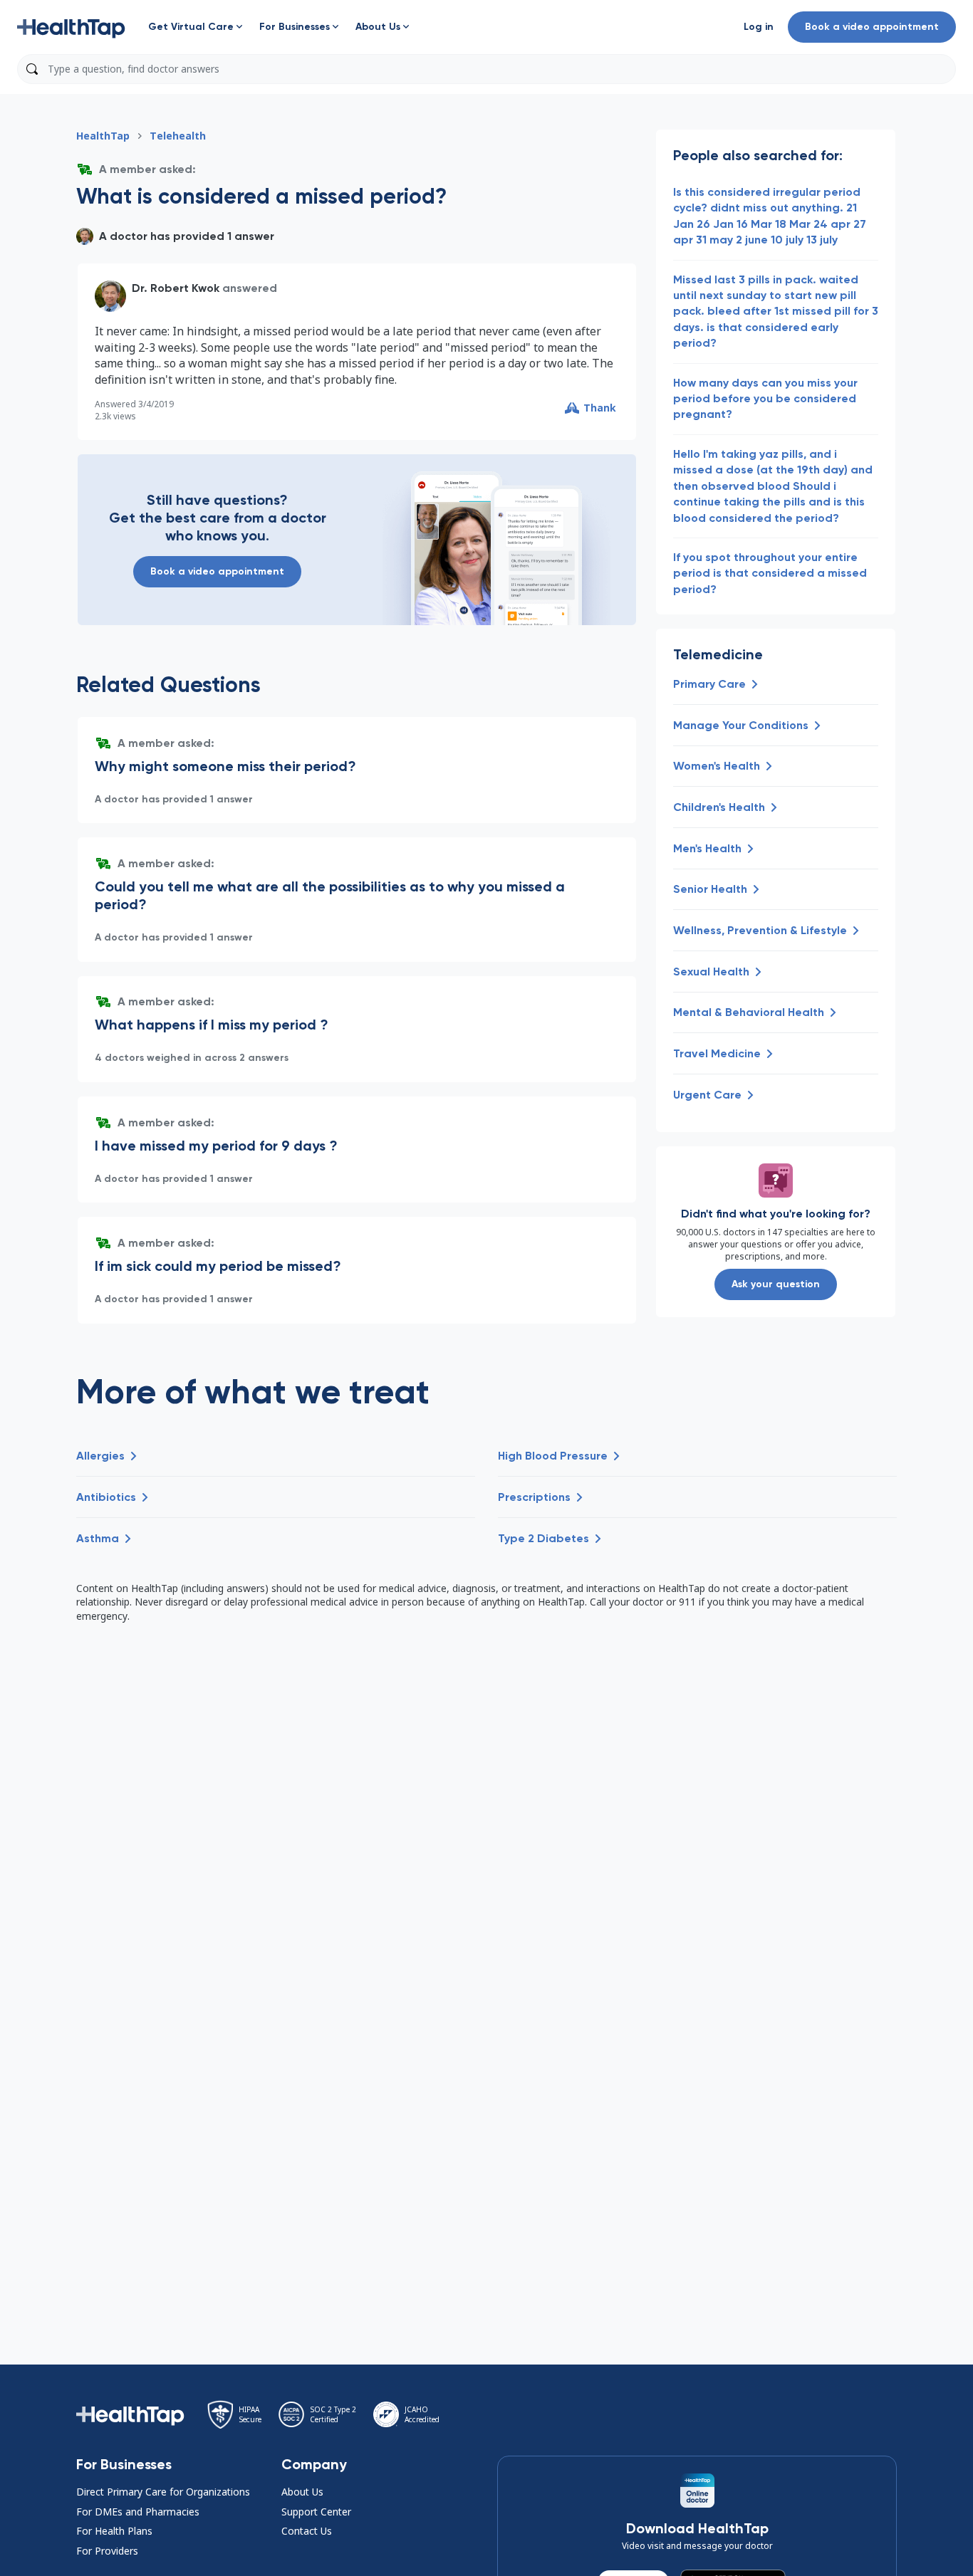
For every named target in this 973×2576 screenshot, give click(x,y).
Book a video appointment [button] (872, 27)
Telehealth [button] (178, 136)
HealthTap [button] (103, 136)
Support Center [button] (316, 2512)
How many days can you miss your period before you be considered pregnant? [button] (765, 399)
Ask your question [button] (776, 1284)
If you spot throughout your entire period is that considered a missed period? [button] (770, 573)
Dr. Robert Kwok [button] (176, 288)
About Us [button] (302, 2492)
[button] (71, 27)
